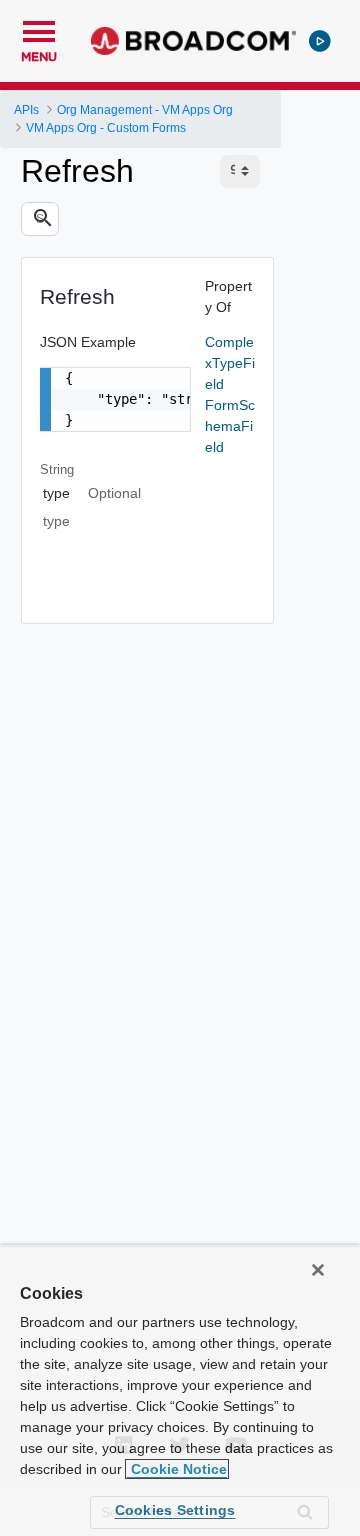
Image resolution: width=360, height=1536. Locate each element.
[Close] (318, 1270)
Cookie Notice (177, 1469)
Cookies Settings (175, 1510)
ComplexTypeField (230, 363)
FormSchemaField (230, 426)
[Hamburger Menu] (39, 29)
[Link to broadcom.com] (193, 41)
